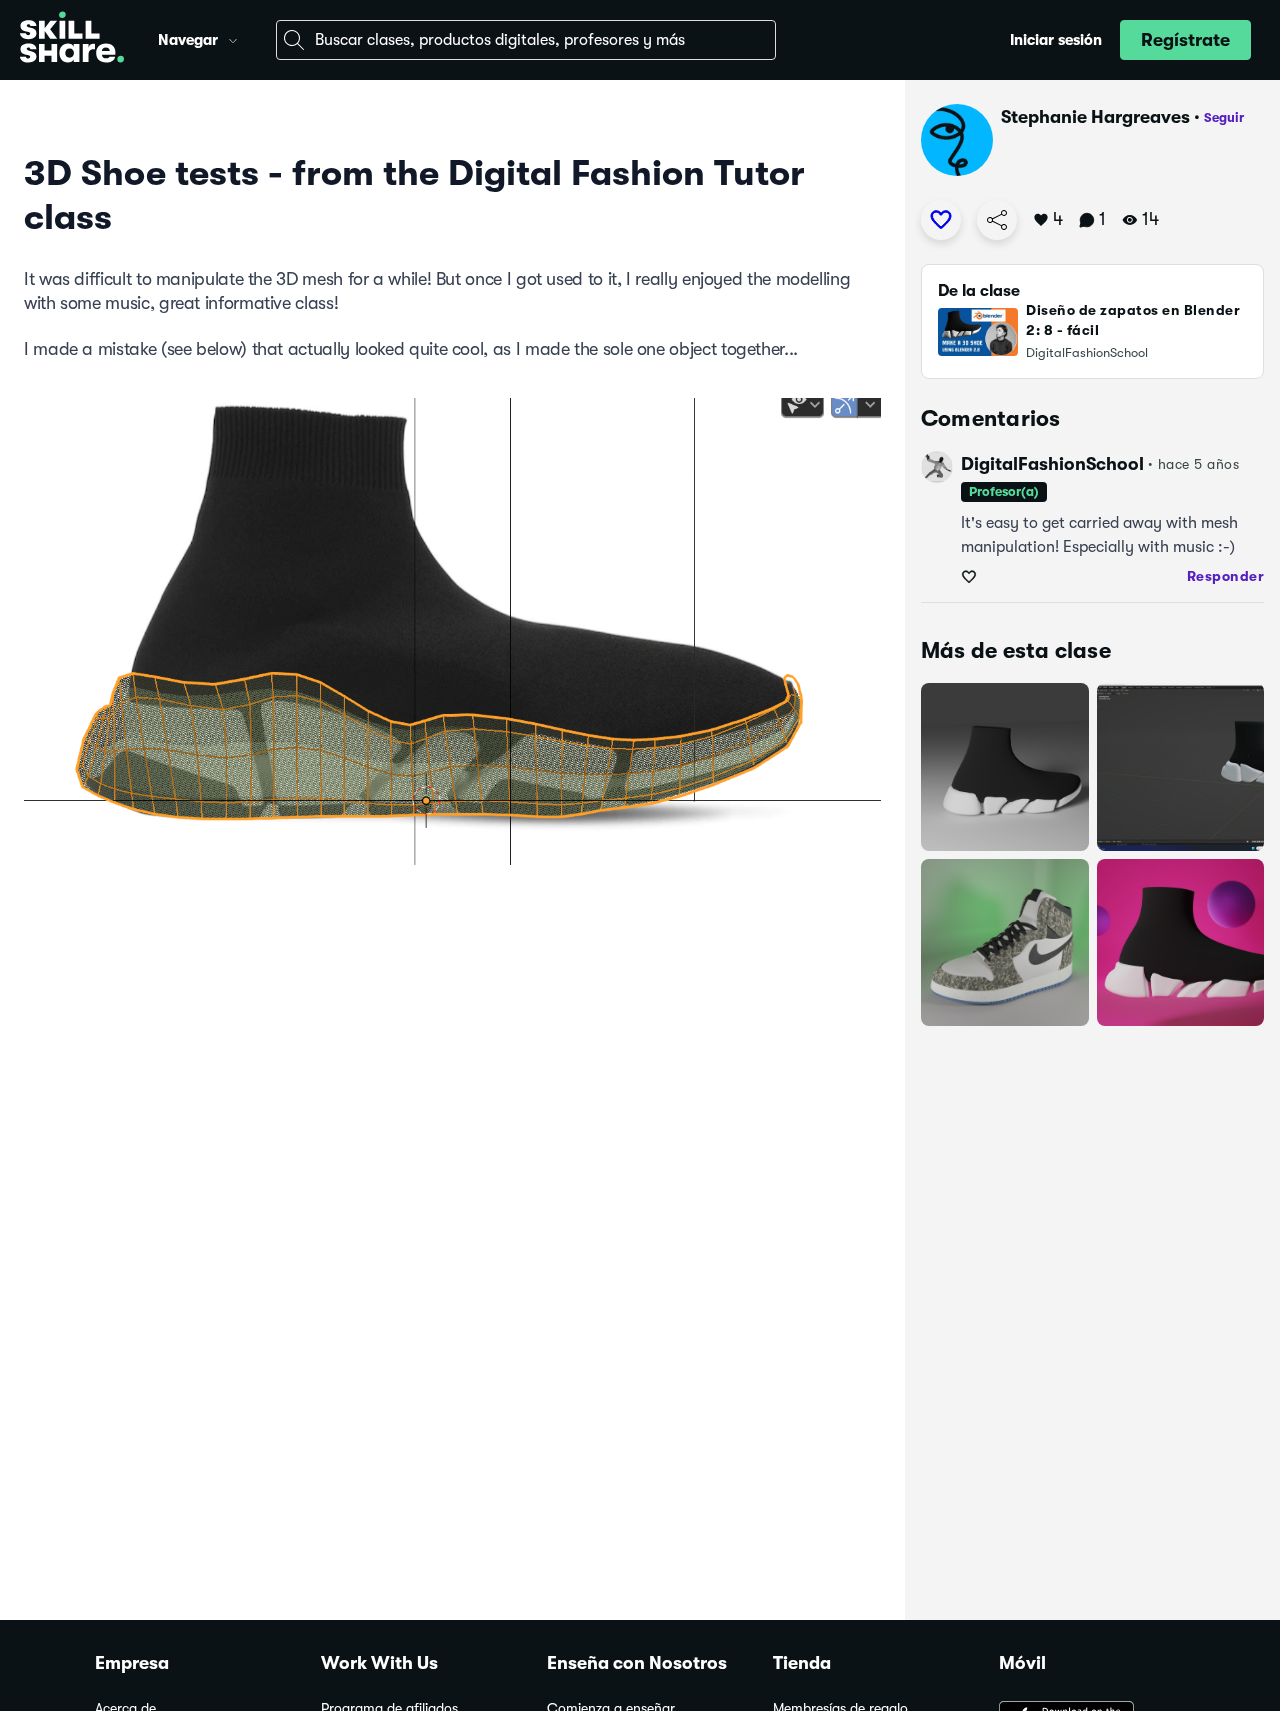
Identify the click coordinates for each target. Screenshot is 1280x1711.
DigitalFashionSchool (1052, 464)
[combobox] (526, 40)
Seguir (1224, 117)
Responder (1226, 576)
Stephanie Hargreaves (1095, 117)
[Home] (72, 40)
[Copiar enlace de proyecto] (997, 220)
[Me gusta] (941, 220)
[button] (233, 38)
